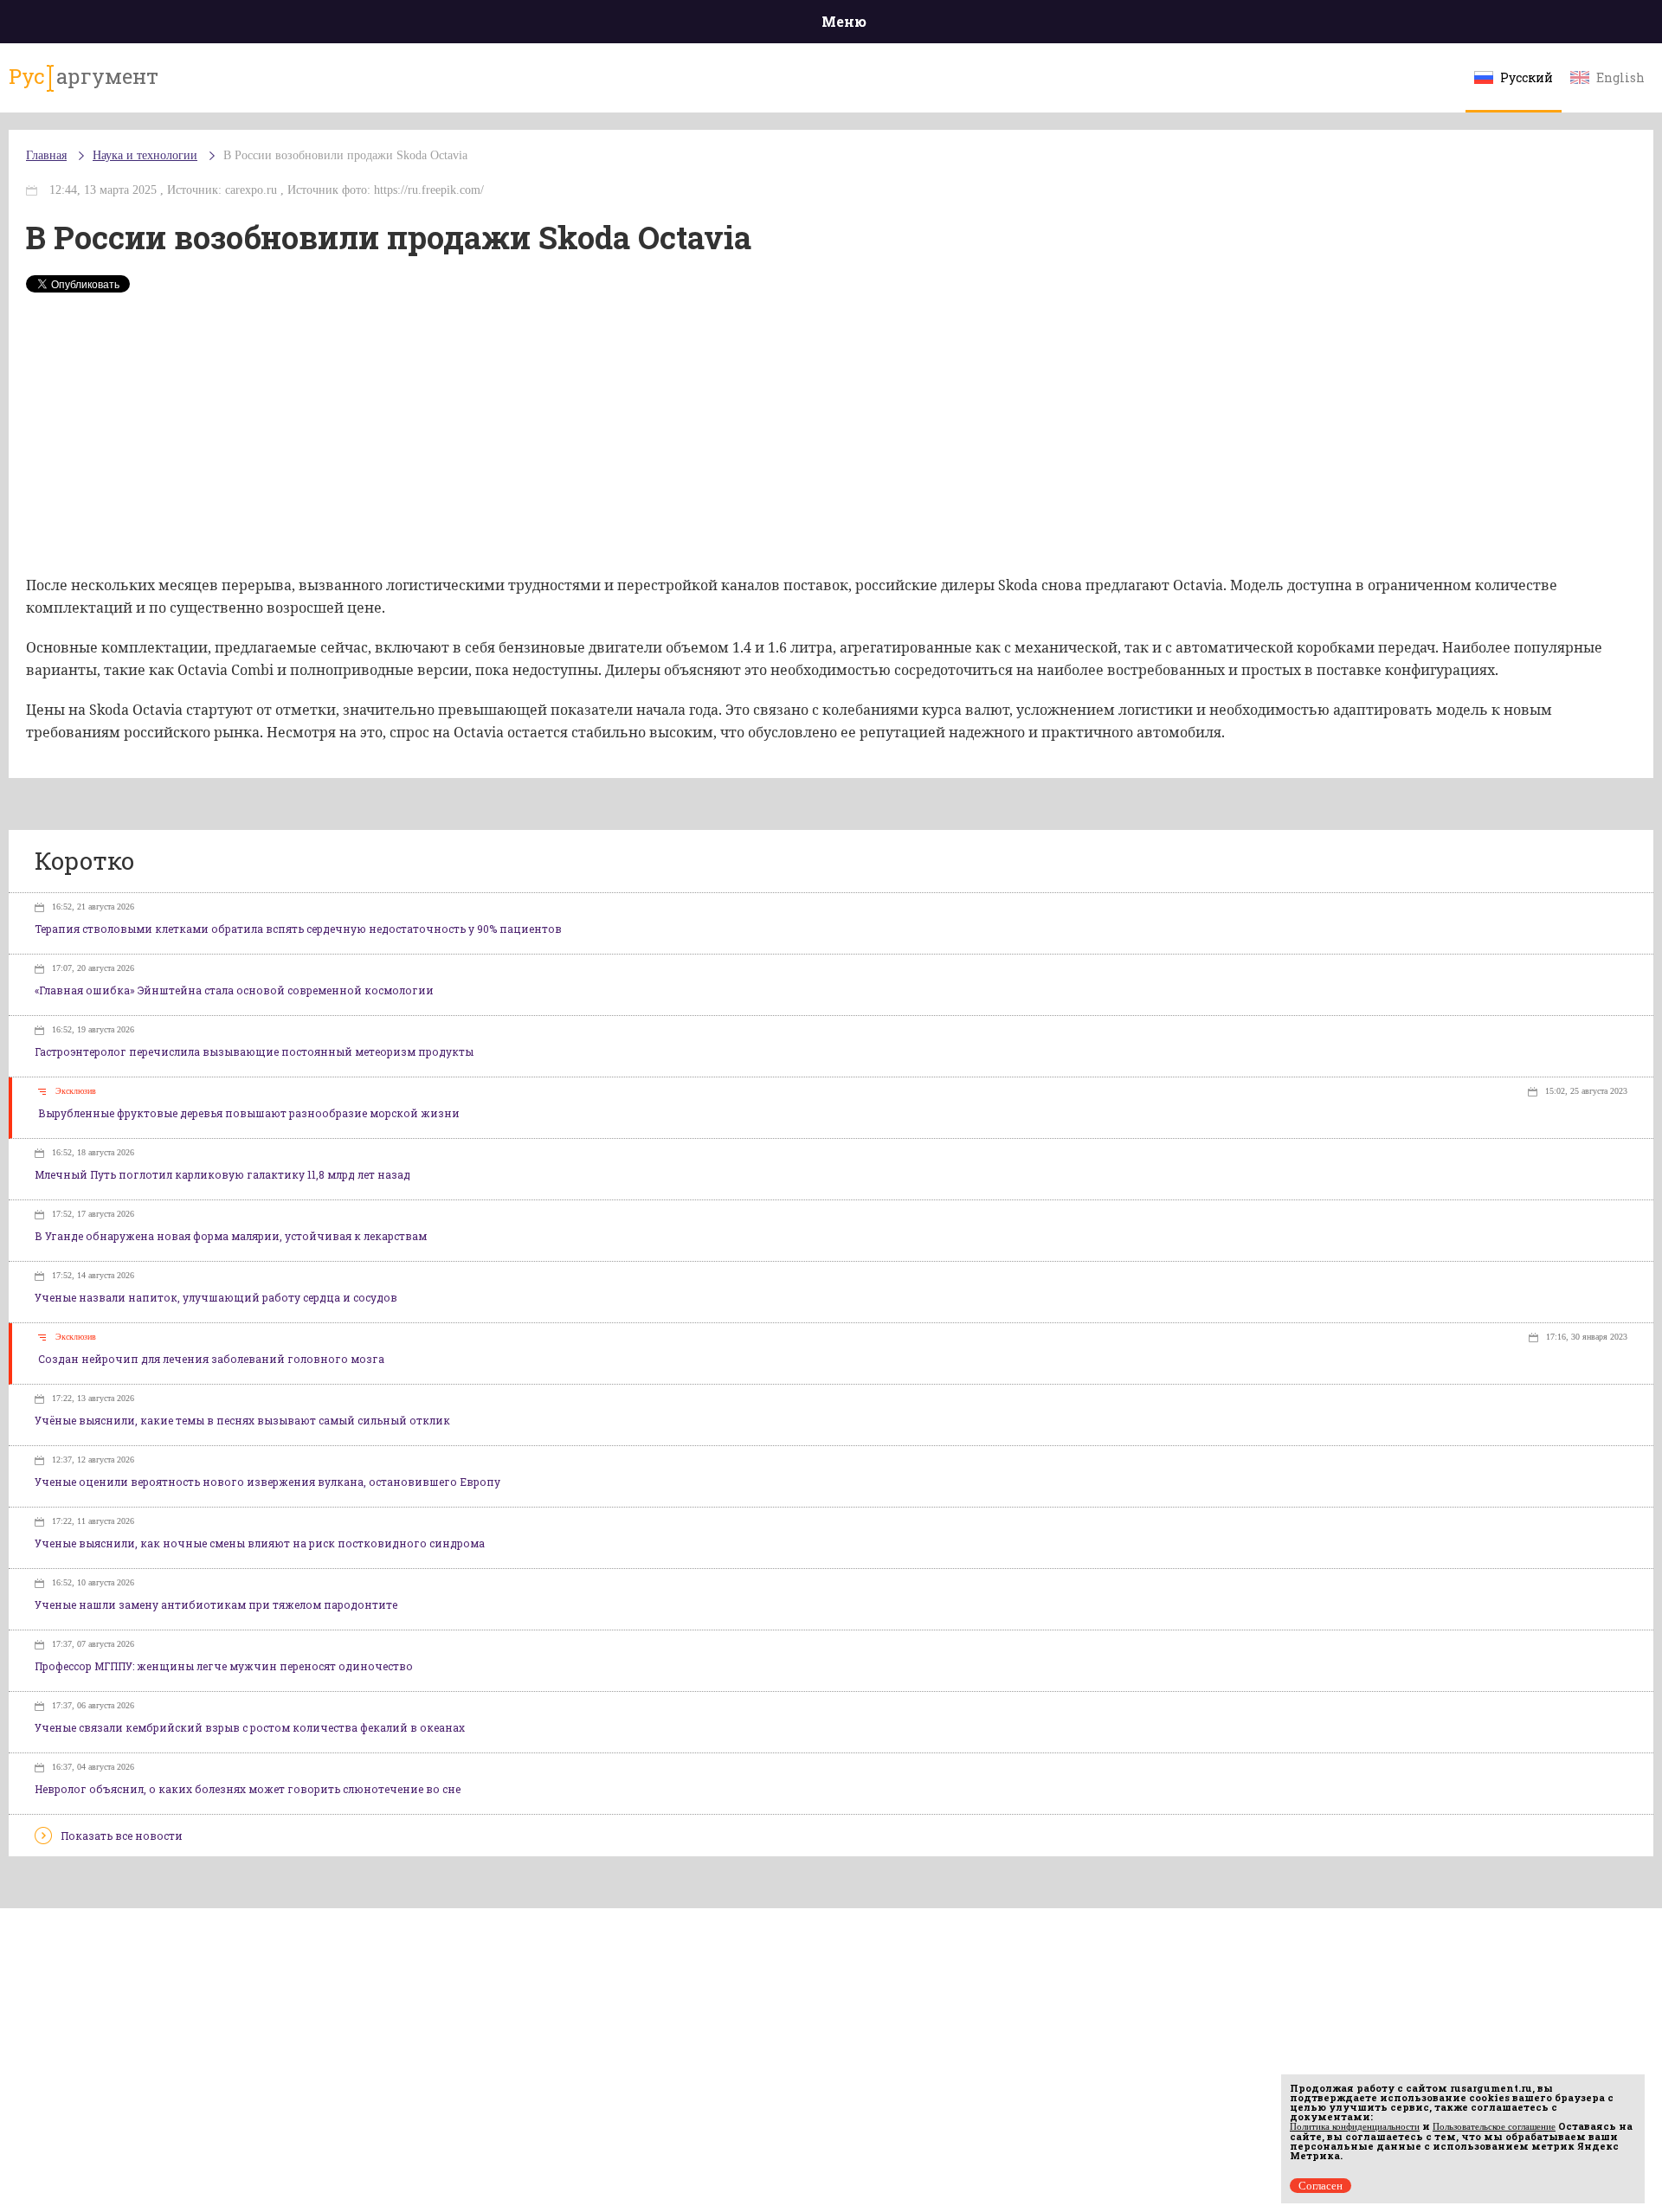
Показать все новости (122, 1836)
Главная (46, 155)
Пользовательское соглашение (1494, 2126)
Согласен (1321, 2186)
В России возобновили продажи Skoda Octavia (345, 155)
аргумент (84, 76)
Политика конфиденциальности (1355, 2126)
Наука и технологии (145, 155)
